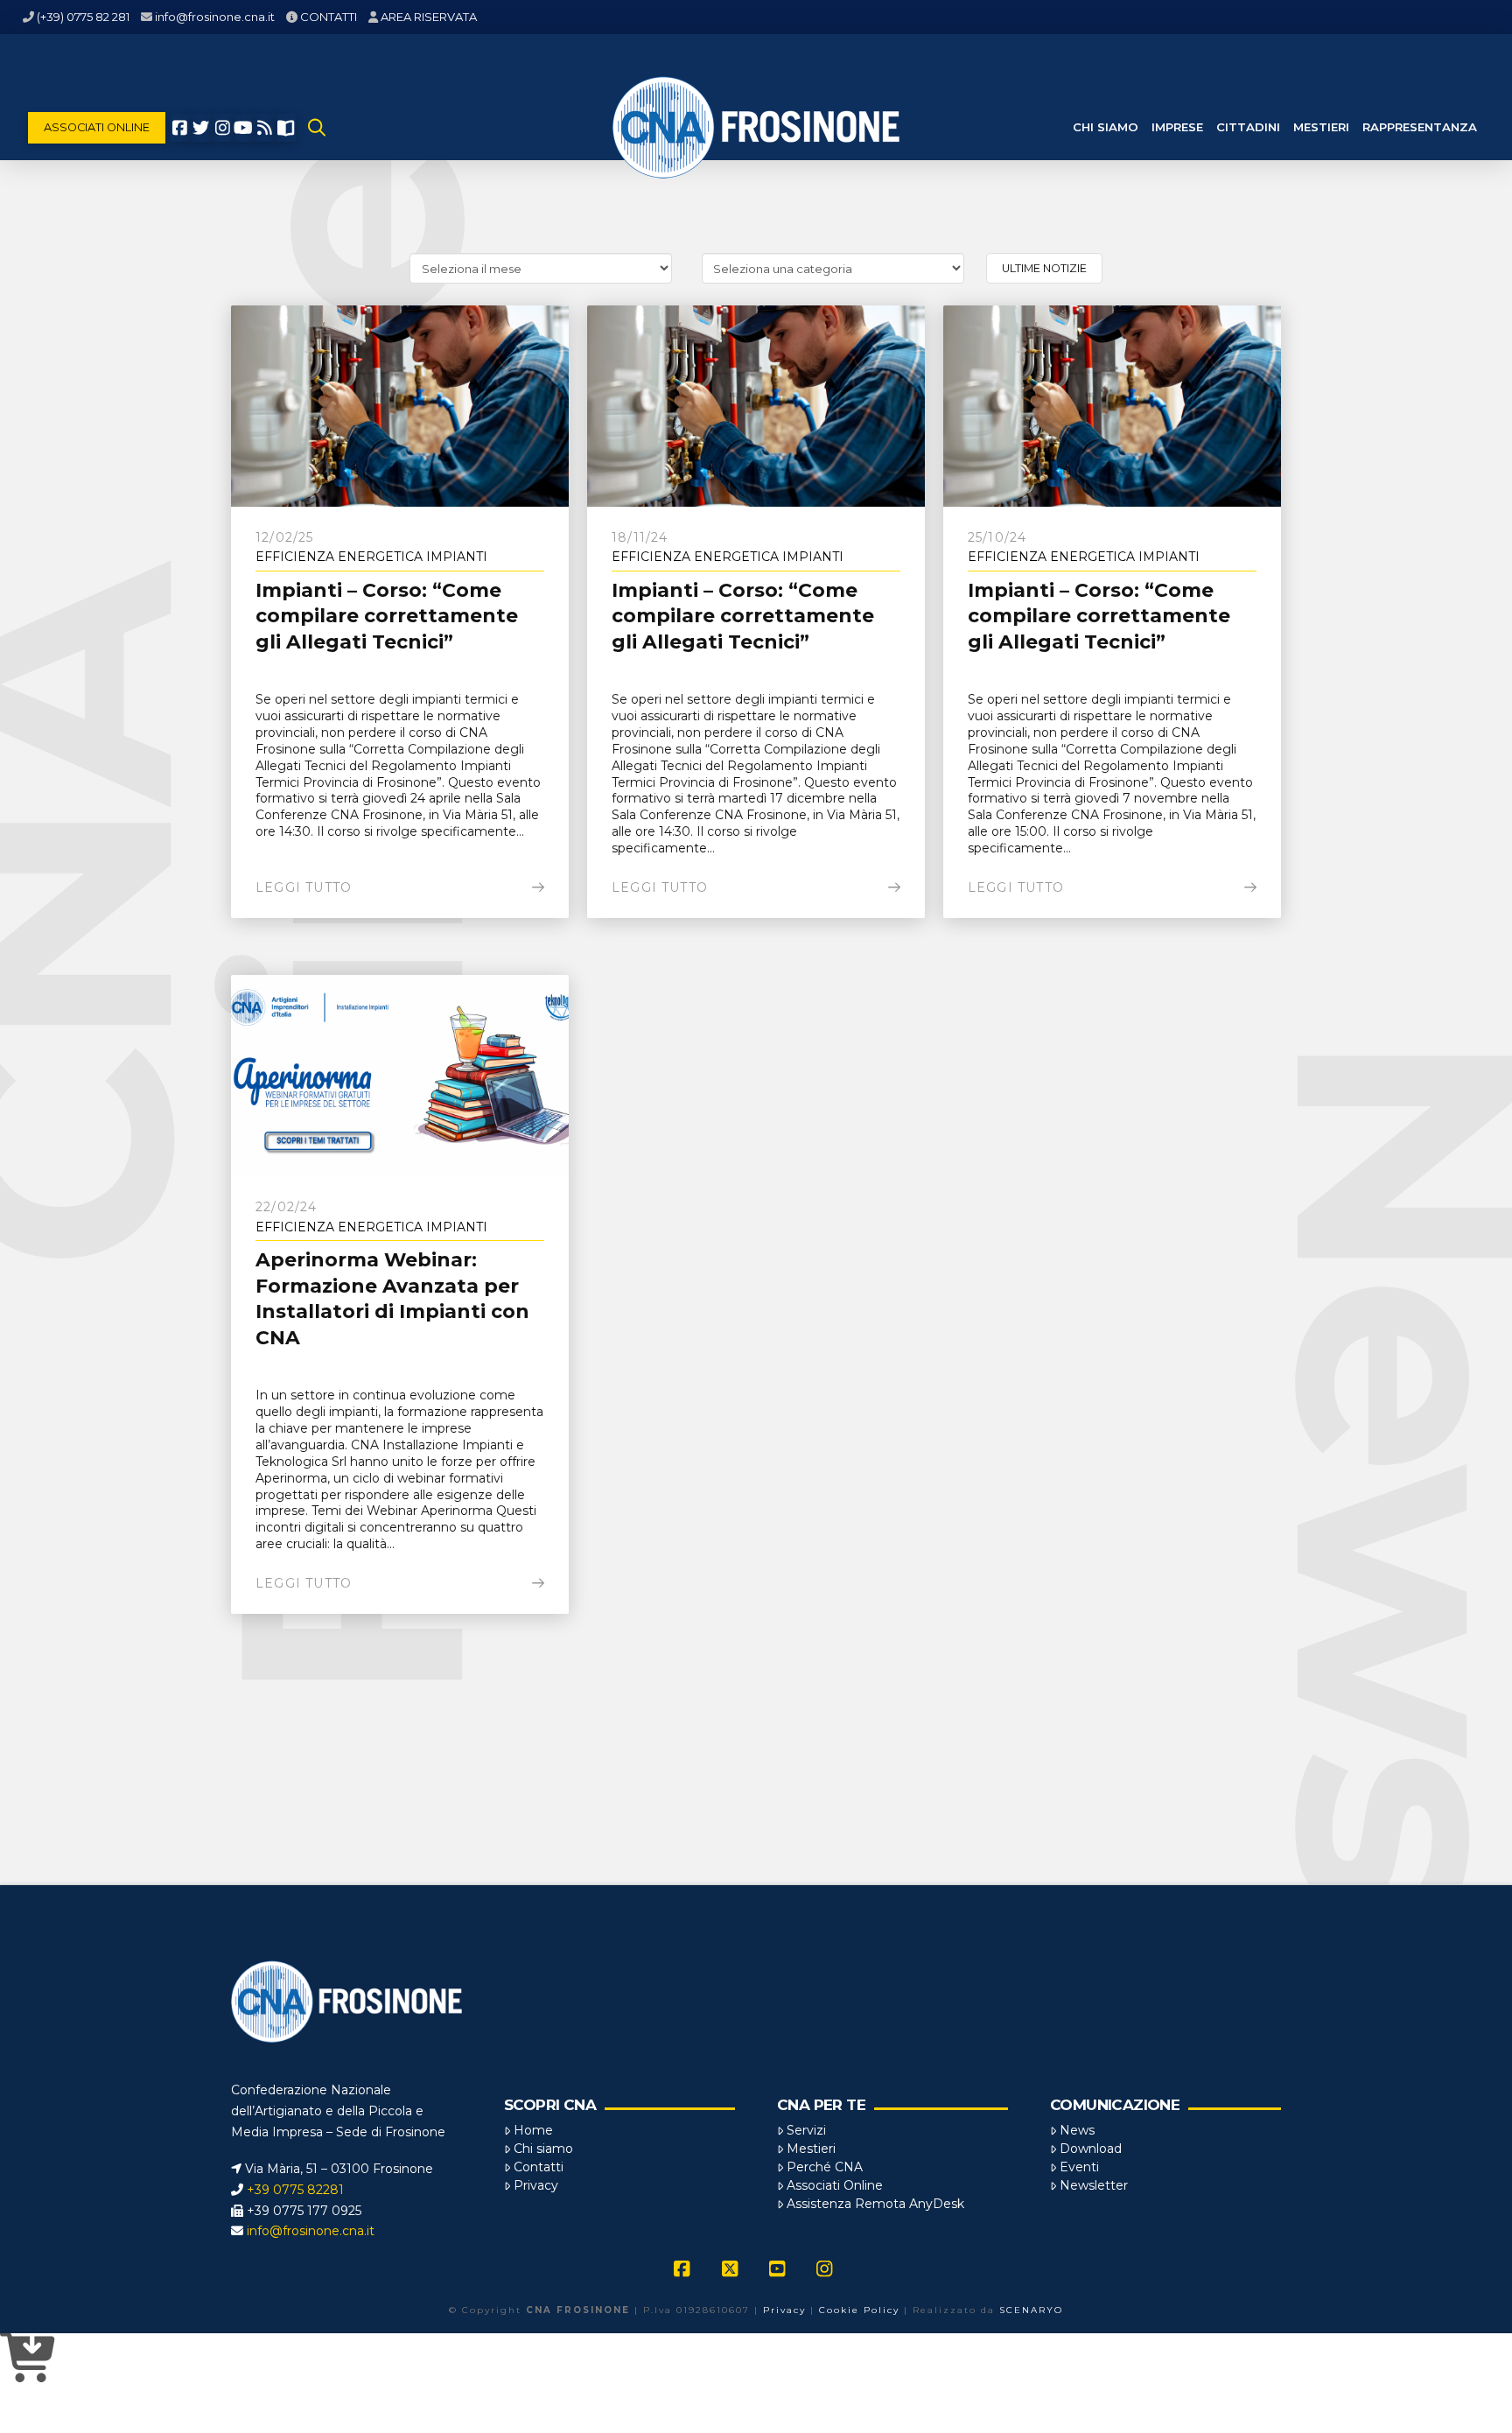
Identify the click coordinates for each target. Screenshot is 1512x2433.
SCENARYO (1031, 2310)
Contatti (539, 2167)
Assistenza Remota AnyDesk (875, 2204)
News (1077, 2130)
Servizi (806, 2130)
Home (533, 2130)
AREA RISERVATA (429, 17)
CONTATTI (329, 17)
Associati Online (835, 2185)
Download (1091, 2149)
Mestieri (811, 2149)
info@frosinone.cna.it (215, 17)
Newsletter (1094, 2185)
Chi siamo (543, 2149)
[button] (317, 128)
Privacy (536, 2185)
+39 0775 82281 (295, 2190)
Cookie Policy (859, 2310)
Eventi (1079, 2167)
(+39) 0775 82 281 (83, 17)
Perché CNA (825, 2167)
